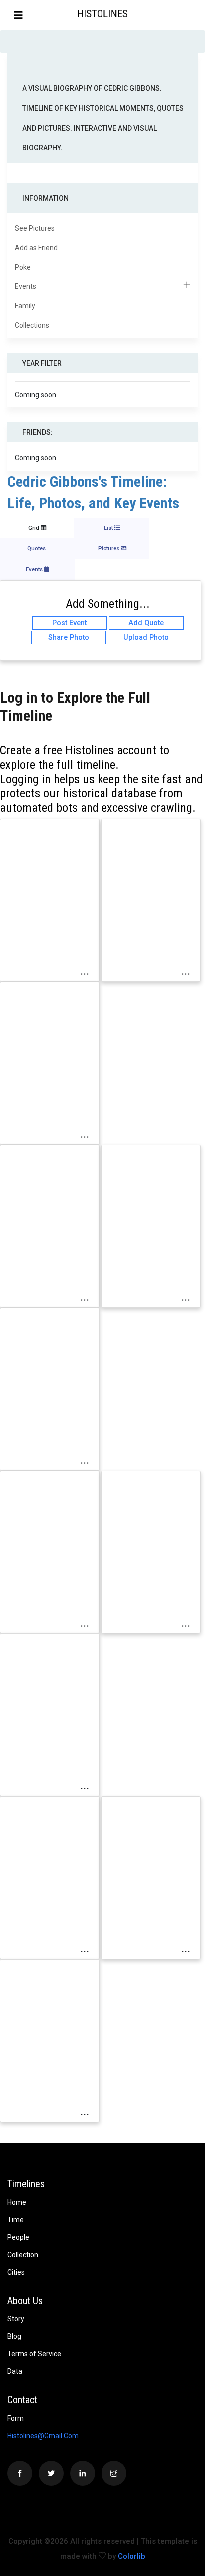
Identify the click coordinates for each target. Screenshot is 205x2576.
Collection (23, 2255)
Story (16, 2319)
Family (25, 306)
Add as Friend (36, 248)
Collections (32, 325)
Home (17, 2202)
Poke (23, 267)
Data (15, 2371)
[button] (197, 15)
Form (16, 2418)
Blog (14, 2336)
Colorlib (132, 2556)
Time (16, 2220)
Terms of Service (34, 2354)
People (18, 2237)
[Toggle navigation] (18, 15)
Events (26, 286)
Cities (16, 2272)
